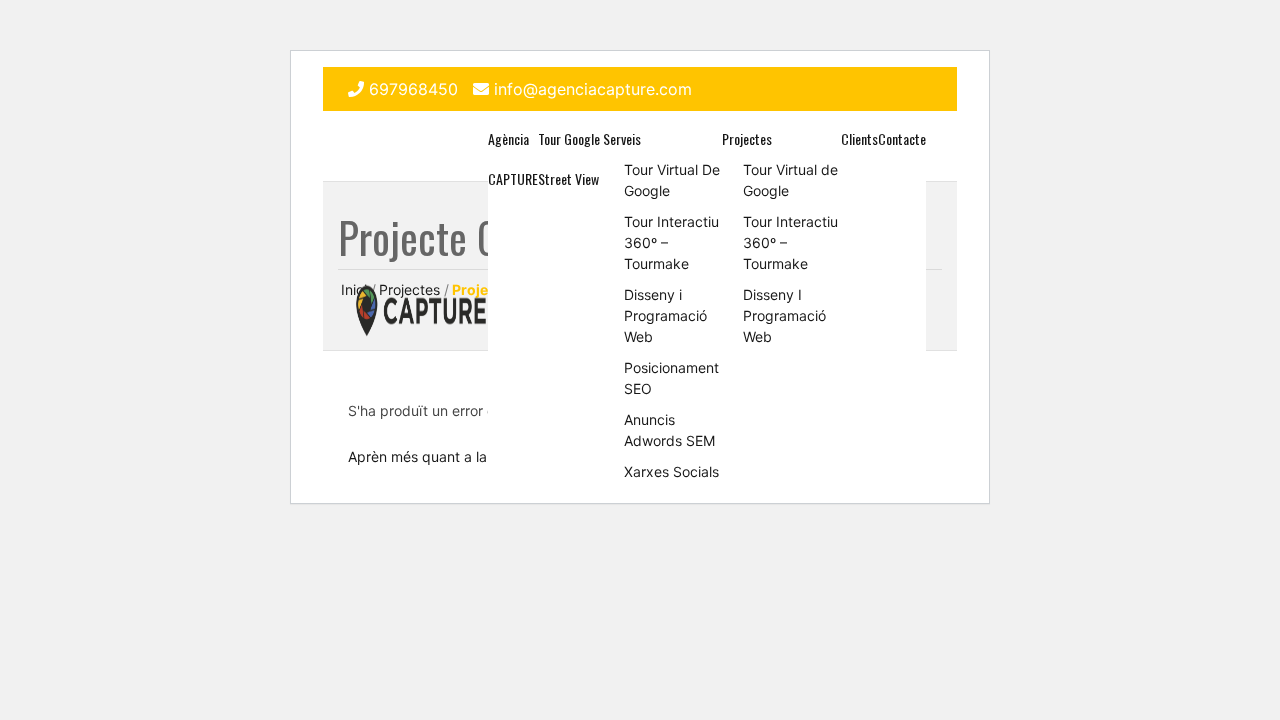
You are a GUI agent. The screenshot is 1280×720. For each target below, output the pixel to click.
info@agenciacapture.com (593, 89)
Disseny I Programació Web (784, 315)
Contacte (902, 138)
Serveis (622, 138)
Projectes (747, 138)
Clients (859, 138)
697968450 (413, 89)
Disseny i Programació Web (665, 315)
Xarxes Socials (671, 471)
